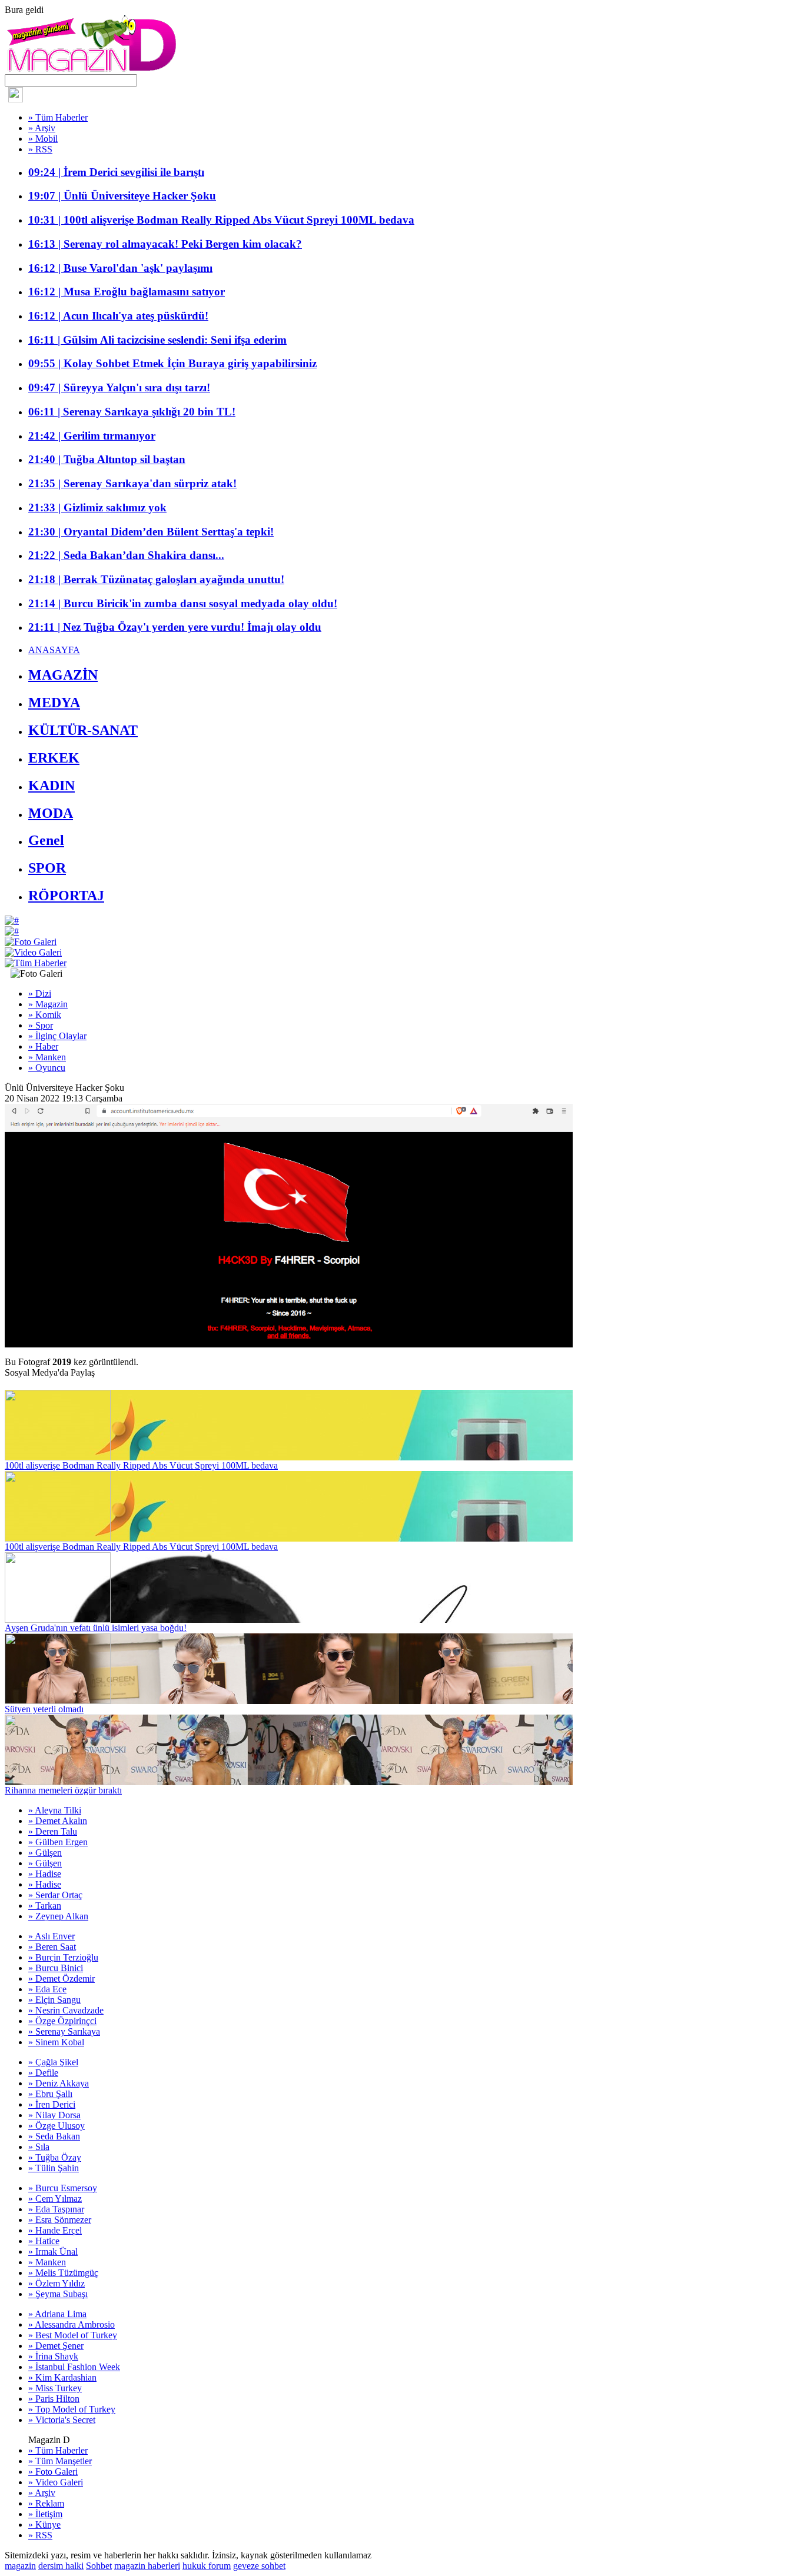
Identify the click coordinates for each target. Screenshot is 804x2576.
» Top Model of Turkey (72, 2409)
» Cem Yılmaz (55, 2199)
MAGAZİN (63, 675)
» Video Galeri (56, 2482)
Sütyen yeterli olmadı (44, 1709)
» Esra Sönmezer (60, 2220)
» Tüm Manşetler (60, 2461)
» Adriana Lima (57, 2314)
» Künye (44, 2525)
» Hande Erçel (55, 2230)
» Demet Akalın (58, 1821)
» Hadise (45, 1874)
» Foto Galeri (53, 2472)
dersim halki (61, 2566)
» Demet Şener (56, 2346)
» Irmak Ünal (53, 2251)
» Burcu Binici (56, 1968)
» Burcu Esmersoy (63, 2188)
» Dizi (40, 994)
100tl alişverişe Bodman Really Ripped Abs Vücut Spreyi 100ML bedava (141, 1465)
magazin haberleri (147, 2566)
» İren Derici (52, 2104)
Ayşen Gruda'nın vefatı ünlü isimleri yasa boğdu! (96, 1628)
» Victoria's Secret (62, 2420)
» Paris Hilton (54, 2399)
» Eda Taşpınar (56, 2209)
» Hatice (44, 2241)
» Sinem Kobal (56, 2042)
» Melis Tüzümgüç (63, 2273)
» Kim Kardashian (62, 2377)
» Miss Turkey (55, 2388)
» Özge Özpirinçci (62, 2021)
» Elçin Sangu (54, 2000)
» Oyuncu (47, 1068)
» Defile (43, 2073)
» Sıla (39, 2147)
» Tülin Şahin (54, 2168)
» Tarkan (45, 1906)
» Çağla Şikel (53, 2062)
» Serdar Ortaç (55, 1895)
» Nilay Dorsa (54, 2115)
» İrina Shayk (53, 2356)
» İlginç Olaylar (57, 1036)
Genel (46, 840)
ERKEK (54, 758)
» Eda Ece (47, 1989)
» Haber (43, 1046)
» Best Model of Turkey (73, 2335)
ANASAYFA (54, 650)
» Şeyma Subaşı (58, 2294)
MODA (51, 813)
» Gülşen (45, 1853)
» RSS (40, 149)
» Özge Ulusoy (57, 2126)
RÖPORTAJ (66, 896)
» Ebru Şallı (50, 2094)
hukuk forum (207, 2566)
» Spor (41, 1025)
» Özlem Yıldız (57, 2283)
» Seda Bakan (54, 2136)
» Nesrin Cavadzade (66, 2010)
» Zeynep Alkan (58, 1916)
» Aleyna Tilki (55, 1810)
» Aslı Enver (52, 1936)
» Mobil (43, 139)
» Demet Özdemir (62, 1978)
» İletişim (45, 2514)
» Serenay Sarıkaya (64, 2031)
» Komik (45, 1015)
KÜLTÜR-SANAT (83, 730)
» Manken (47, 1057)
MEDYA (54, 703)
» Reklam (46, 2503)
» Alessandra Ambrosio (72, 2324)
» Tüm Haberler (58, 117)
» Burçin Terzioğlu (63, 1957)
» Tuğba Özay (55, 2157)
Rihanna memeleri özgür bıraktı (63, 1790)
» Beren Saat (52, 1947)
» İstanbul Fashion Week (74, 2367)
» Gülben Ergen (58, 1842)
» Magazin (48, 1004)
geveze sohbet (259, 2566)
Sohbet (99, 2566)
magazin (20, 2566)
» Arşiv (42, 128)
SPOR (47, 868)
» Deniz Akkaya (59, 2083)
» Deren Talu (53, 1831)
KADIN (52, 786)
